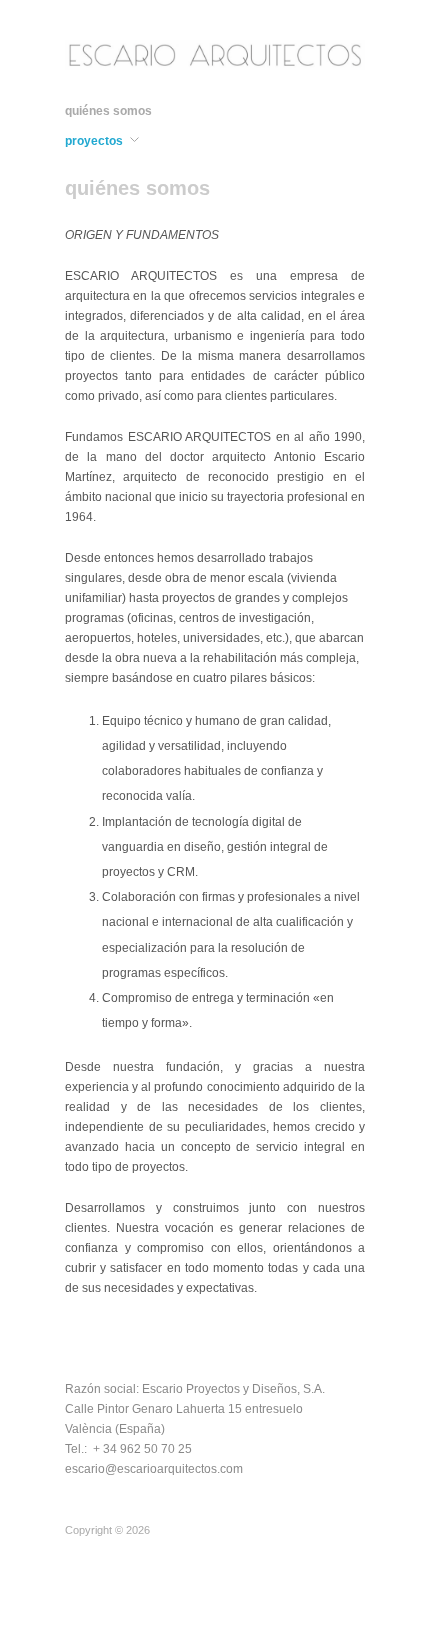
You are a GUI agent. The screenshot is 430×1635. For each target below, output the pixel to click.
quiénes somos (108, 111)
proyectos (94, 141)
